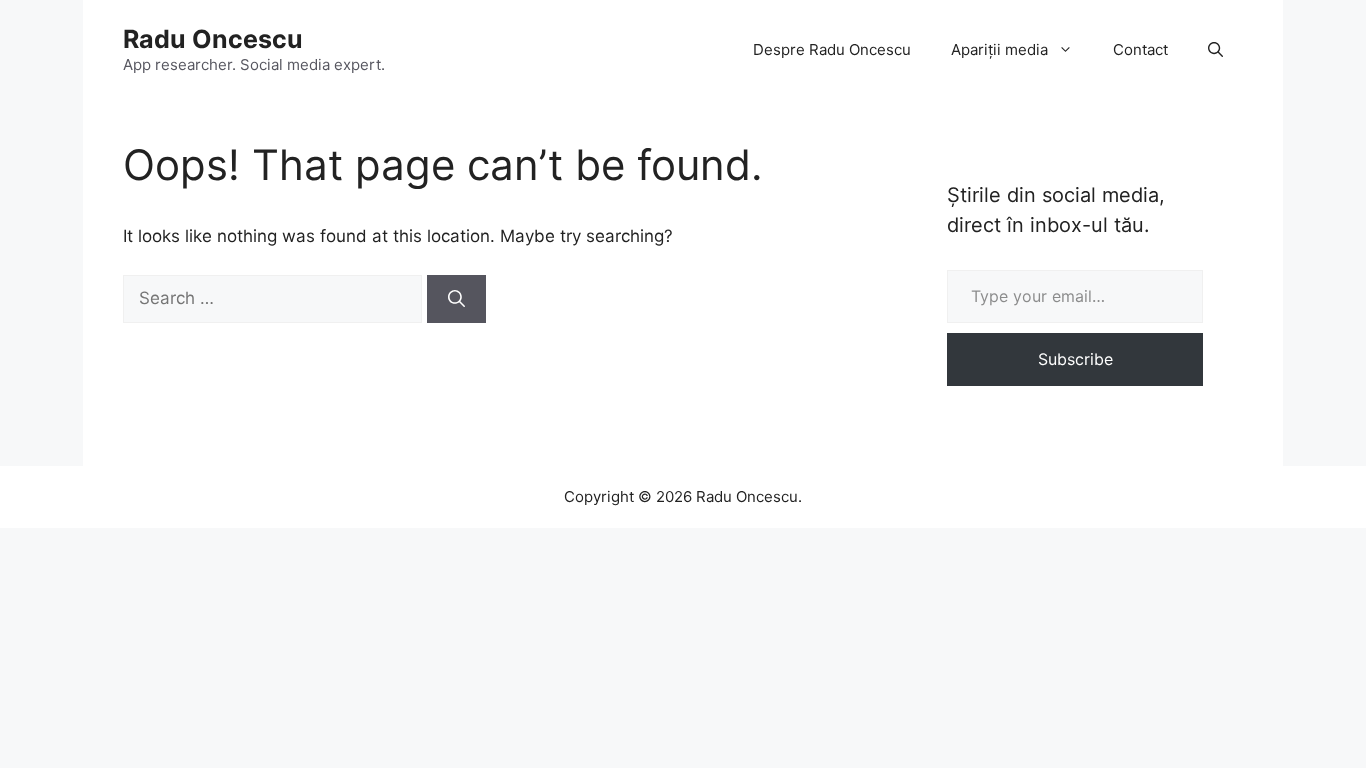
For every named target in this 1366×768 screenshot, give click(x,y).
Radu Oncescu (213, 39)
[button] (1215, 50)
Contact (1140, 49)
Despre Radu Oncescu (832, 49)
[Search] (456, 299)
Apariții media (999, 49)
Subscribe (1075, 359)
